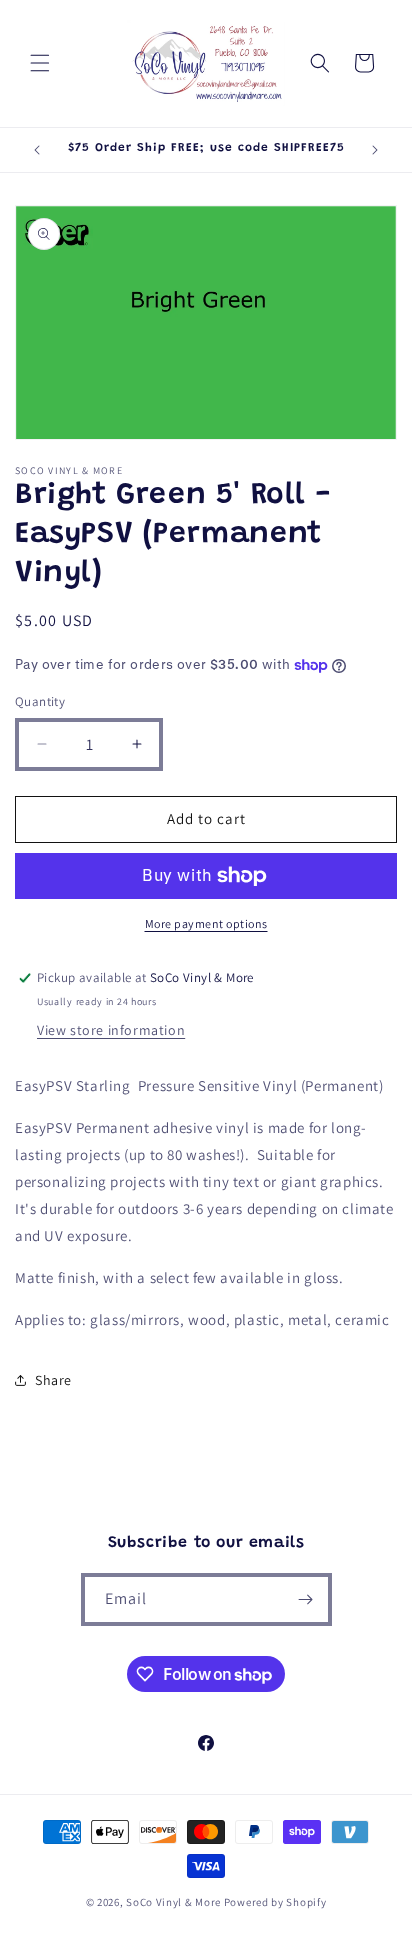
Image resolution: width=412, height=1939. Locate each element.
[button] (40, 63)
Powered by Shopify (275, 1902)
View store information (111, 1030)
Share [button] (53, 1380)
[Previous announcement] (37, 150)
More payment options (206, 923)
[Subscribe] (306, 1599)
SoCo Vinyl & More (173, 1902)
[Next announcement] (375, 150)
